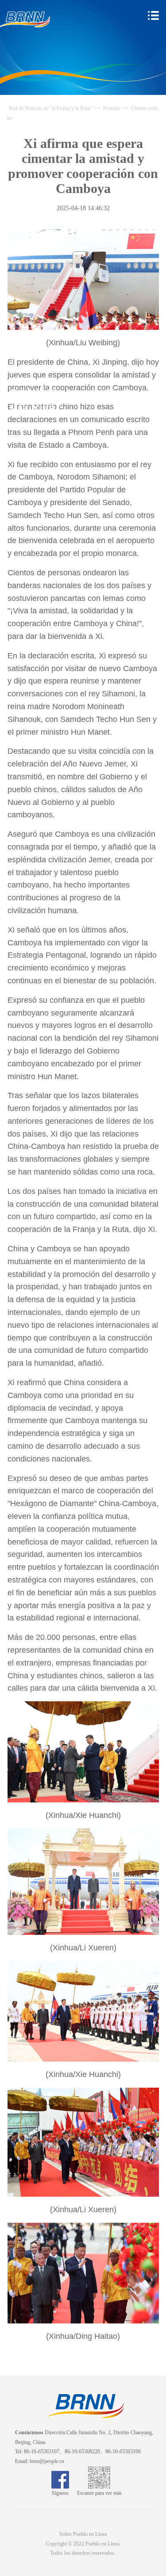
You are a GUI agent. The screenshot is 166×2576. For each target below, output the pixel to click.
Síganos (60, 2493)
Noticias (111, 108)
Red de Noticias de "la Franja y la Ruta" (50, 108)
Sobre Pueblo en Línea (83, 2534)
